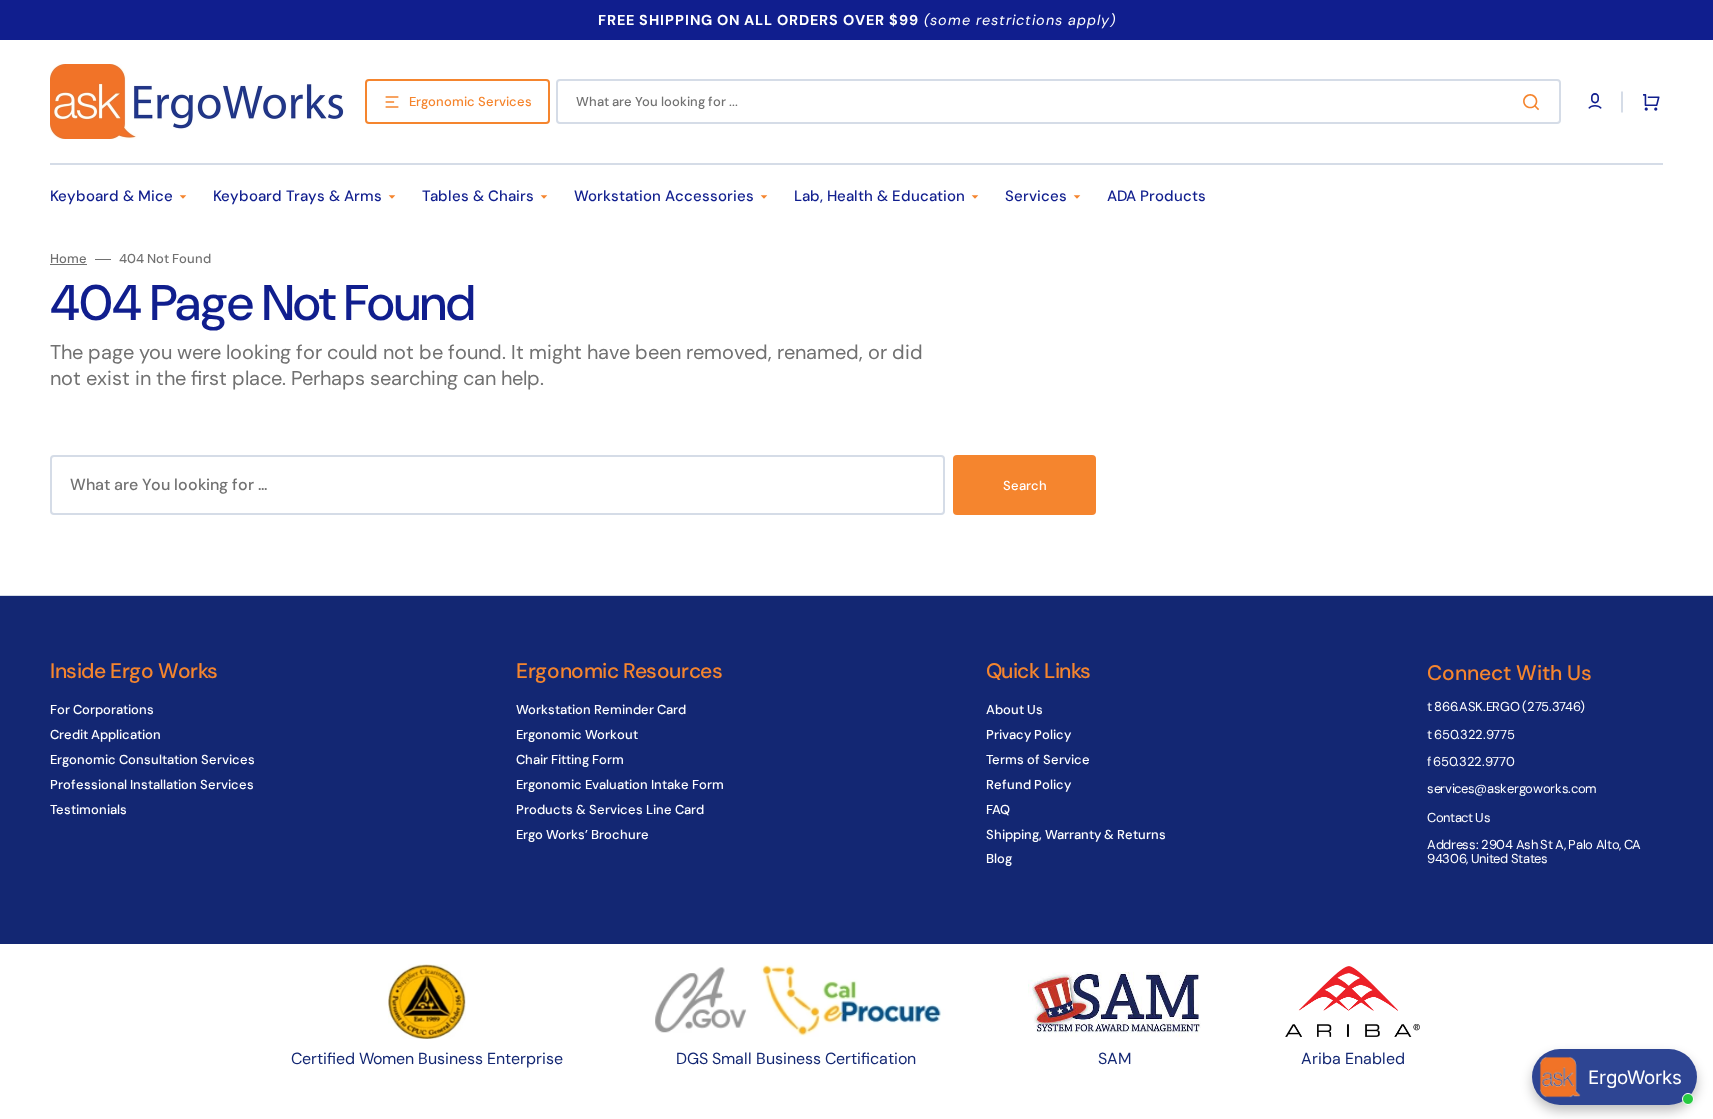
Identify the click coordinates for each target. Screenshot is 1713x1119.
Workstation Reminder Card (601, 710)
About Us (1014, 710)
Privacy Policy (1028, 734)
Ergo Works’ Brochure (582, 834)
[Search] (1535, 102)
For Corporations (102, 710)
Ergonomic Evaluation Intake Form (620, 784)
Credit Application (105, 734)
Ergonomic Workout (577, 734)
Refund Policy (1028, 784)
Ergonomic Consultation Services (152, 759)
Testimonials (88, 809)
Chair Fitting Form (570, 759)
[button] (1647, 102)
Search (1025, 485)
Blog (999, 858)
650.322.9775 (1474, 734)
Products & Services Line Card (610, 809)
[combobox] (1058, 101)
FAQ (998, 809)
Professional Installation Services (152, 784)
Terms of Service (1038, 759)
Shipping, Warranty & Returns (1076, 834)
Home (68, 259)
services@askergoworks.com (1512, 788)
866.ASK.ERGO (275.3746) (1509, 706)
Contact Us (1459, 817)
